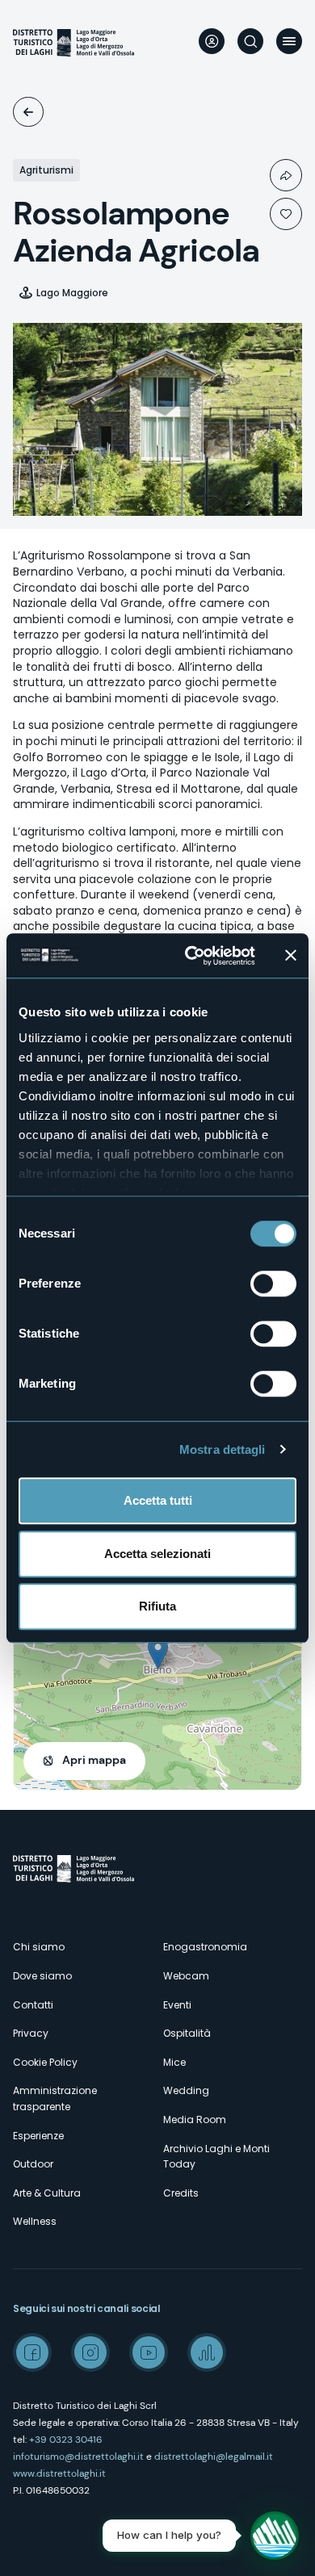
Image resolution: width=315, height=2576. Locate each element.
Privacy (31, 2033)
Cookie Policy (45, 2062)
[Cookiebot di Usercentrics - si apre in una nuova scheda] (191, 956)
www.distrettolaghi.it (59, 2473)
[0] (286, 214)
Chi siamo (39, 1947)
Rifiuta (157, 1606)
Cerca (250, 41)
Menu (289, 41)
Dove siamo (42, 1976)
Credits (181, 2193)
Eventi (177, 2005)
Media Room (195, 2119)
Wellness (35, 2221)
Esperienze (38, 2136)
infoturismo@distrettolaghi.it (78, 2457)
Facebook (32, 2352)
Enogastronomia (205, 1947)
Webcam (186, 1976)
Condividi (286, 175)
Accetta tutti (158, 1500)
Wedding (186, 2090)
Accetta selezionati (157, 1554)
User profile (212, 41)
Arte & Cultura (47, 2193)
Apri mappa (94, 1760)
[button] (158, 1653)
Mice (174, 2062)
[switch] (273, 1284)
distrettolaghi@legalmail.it (214, 2457)
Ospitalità (28, 112)
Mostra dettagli (223, 1449)
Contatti (33, 2005)
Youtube (149, 2352)
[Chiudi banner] (291, 956)
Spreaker (207, 2352)
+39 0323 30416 (66, 2440)
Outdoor (33, 2164)
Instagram (90, 2352)
